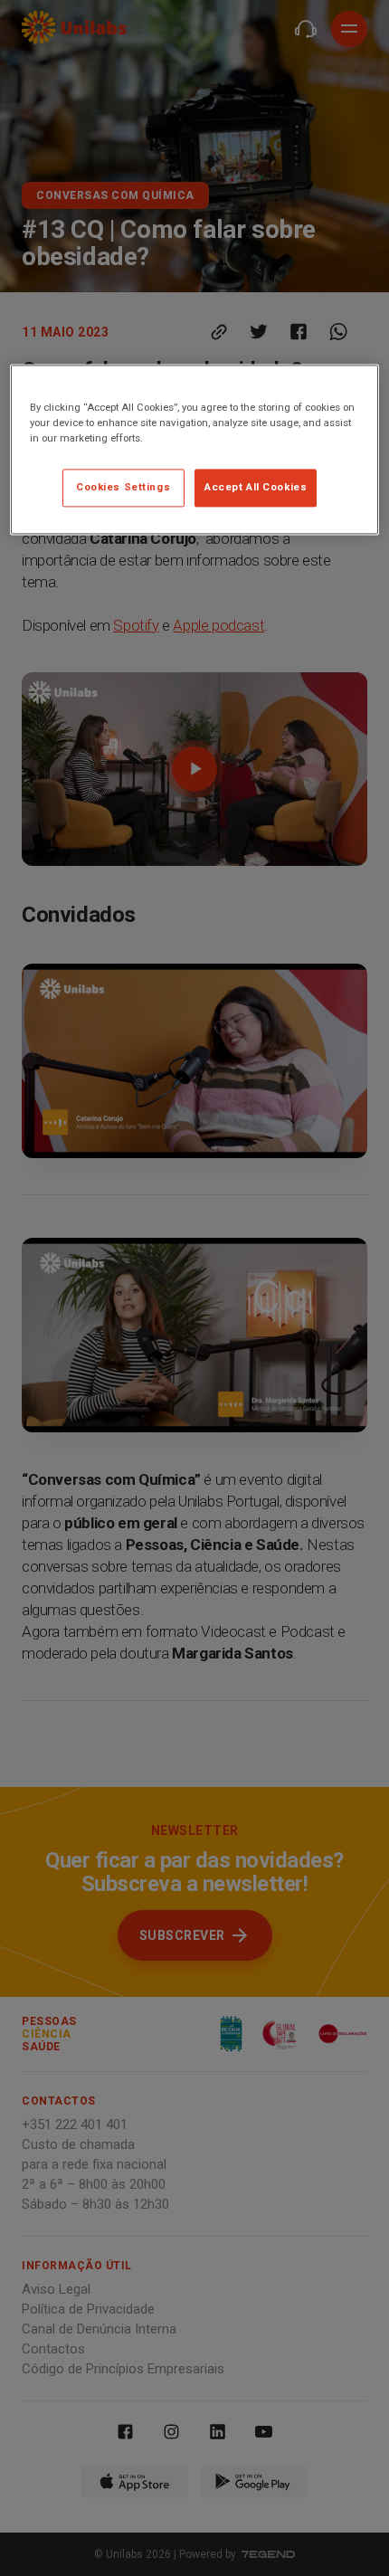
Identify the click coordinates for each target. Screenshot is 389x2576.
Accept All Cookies (256, 488)
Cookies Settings (123, 488)
